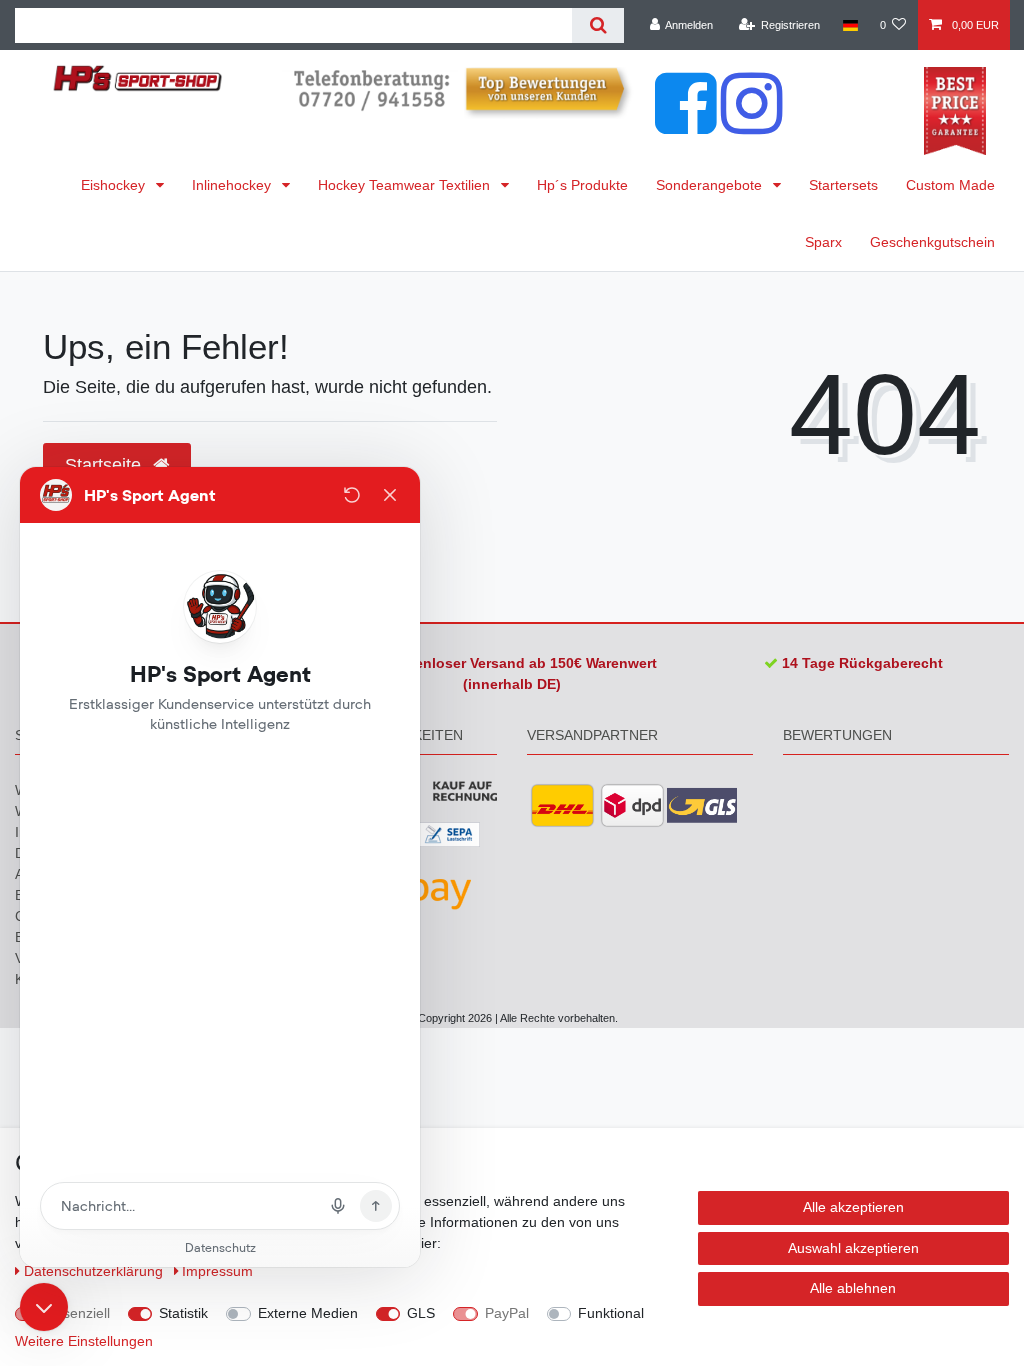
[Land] (849, 25)
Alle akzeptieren (853, 1207)
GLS (421, 1313)
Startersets (843, 185)
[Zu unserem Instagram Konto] (752, 124)
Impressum (217, 1271)
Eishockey (115, 185)
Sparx (823, 242)
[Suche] (597, 25)
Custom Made (950, 185)
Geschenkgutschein (932, 242)
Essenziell (78, 1313)
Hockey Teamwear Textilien (406, 185)
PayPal (507, 1313)
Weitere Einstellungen (84, 1341)
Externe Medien (308, 1313)
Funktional (611, 1313)
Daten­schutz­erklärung (95, 1271)
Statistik (183, 1313)
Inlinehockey (233, 185)
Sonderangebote (711, 185)
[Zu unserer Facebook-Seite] (686, 124)
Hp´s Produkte (582, 185)
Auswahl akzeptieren (853, 1248)
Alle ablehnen (853, 1288)
